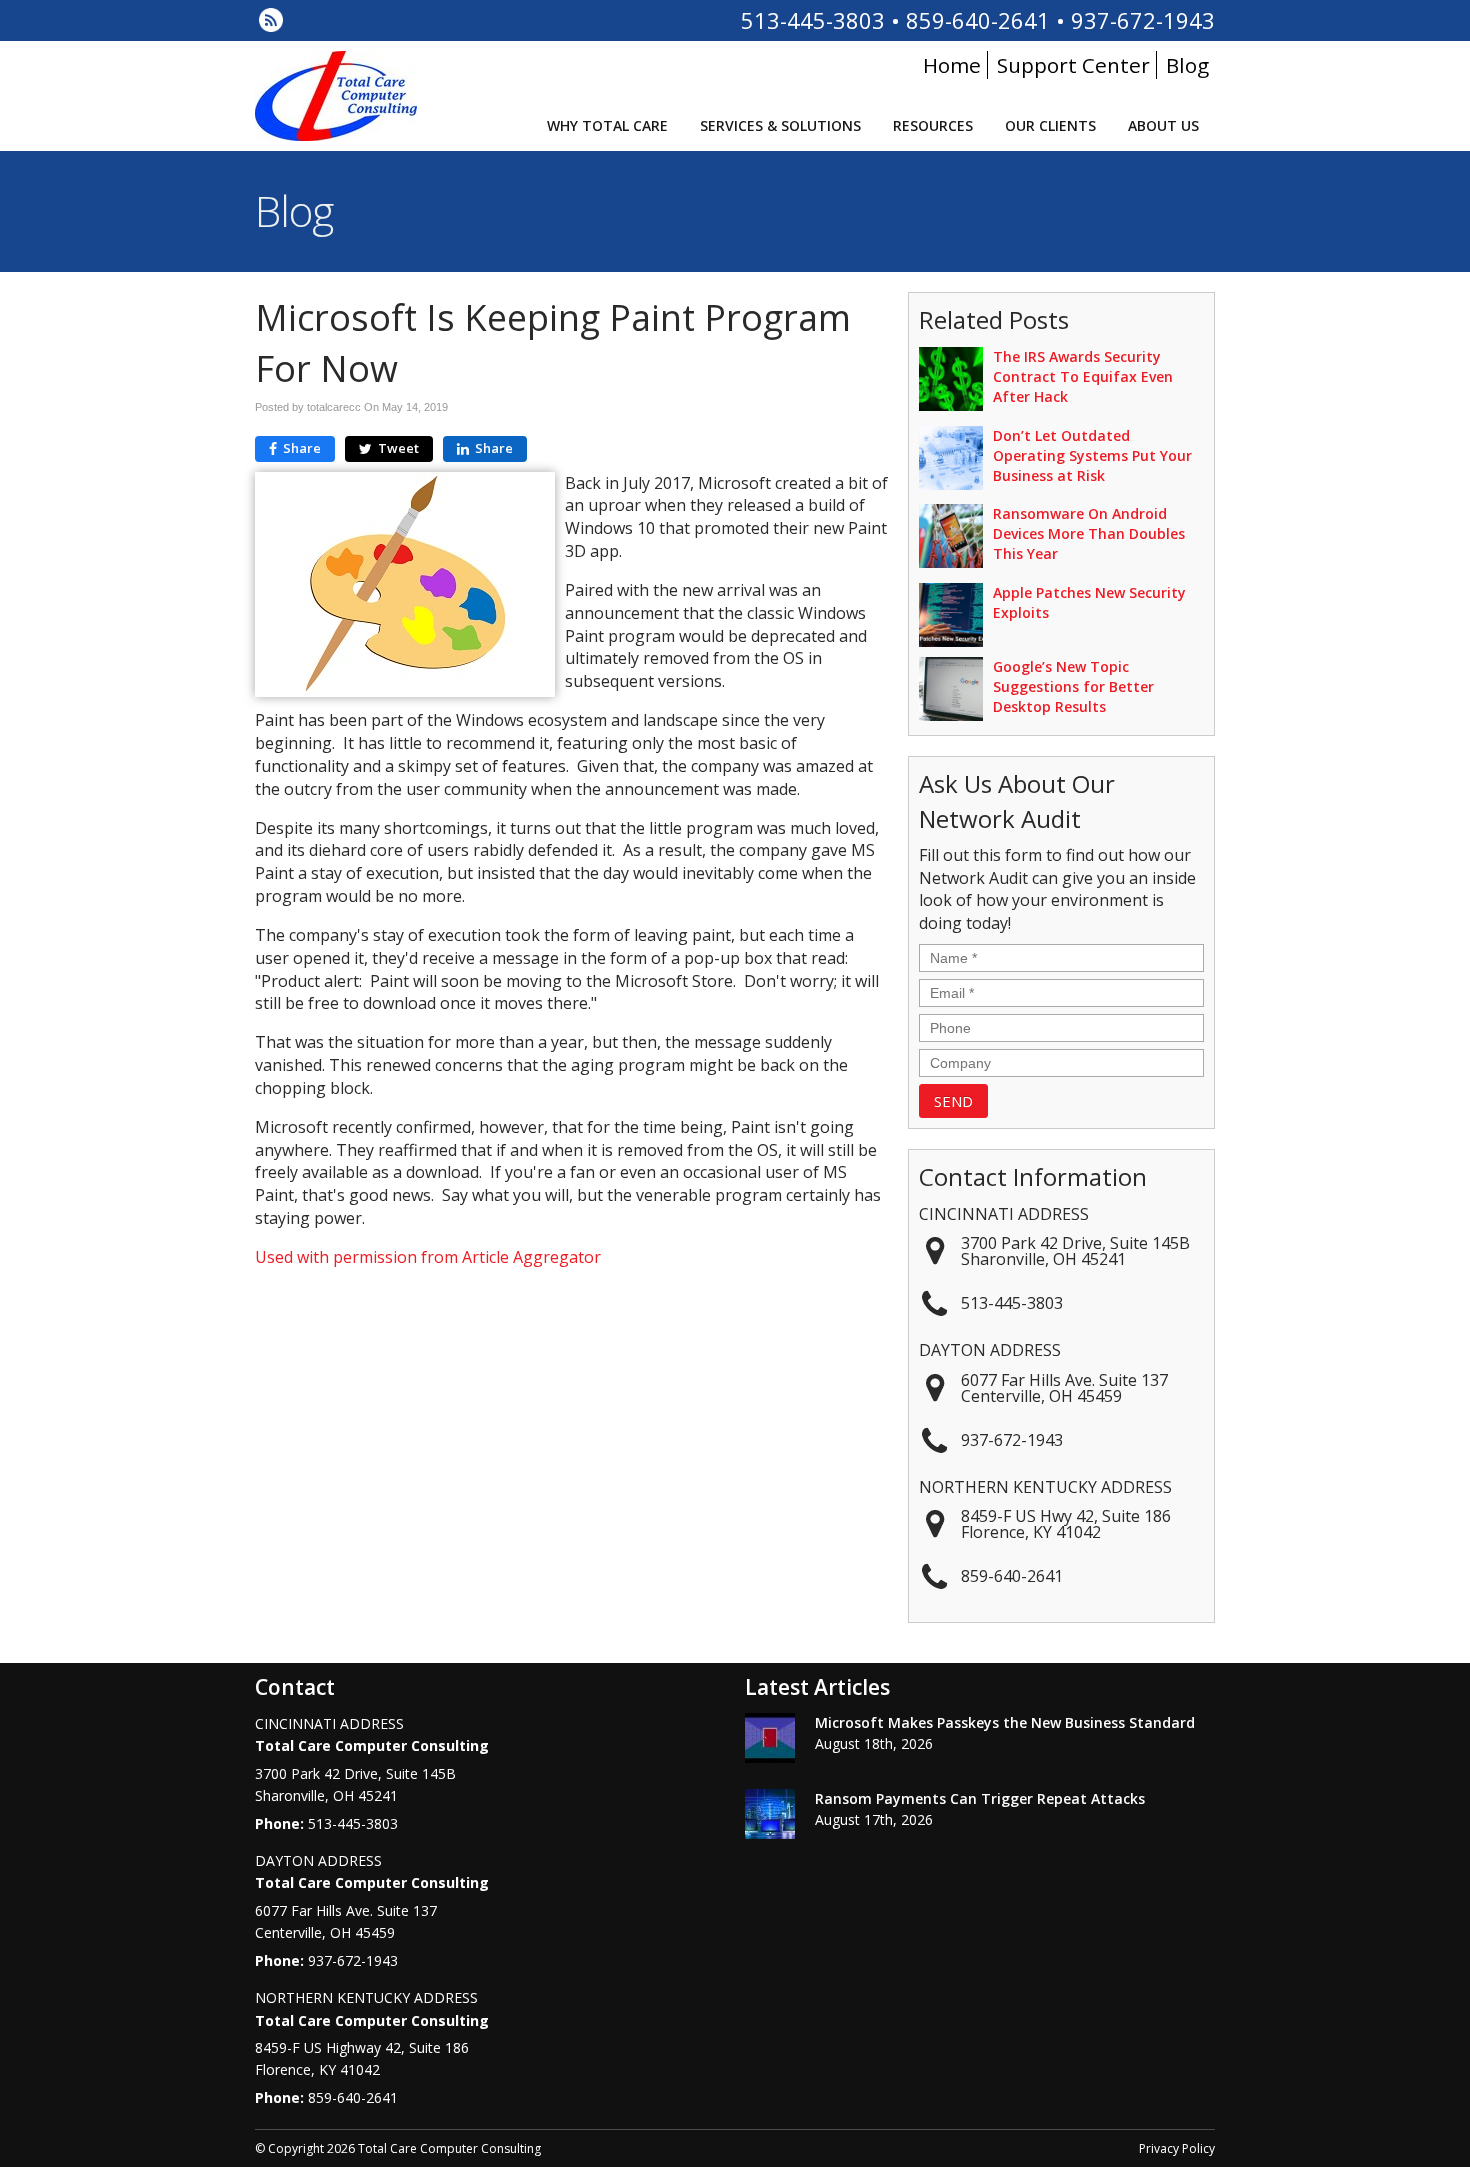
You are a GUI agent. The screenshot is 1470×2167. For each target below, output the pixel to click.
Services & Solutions (780, 125)
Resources (933, 125)
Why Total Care (607, 125)
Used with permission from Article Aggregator (428, 1257)
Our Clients (1050, 125)
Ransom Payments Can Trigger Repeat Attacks (980, 1798)
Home (952, 65)
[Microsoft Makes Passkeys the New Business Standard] (770, 1741)
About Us (1163, 125)
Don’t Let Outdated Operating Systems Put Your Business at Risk (1092, 455)
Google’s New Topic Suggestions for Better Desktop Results (1073, 686)
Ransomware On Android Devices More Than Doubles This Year (1089, 533)
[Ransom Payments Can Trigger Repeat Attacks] (770, 1817)
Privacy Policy (1177, 2148)
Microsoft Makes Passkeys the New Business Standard (1005, 1722)
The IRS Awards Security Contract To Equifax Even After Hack (1083, 376)
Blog (1187, 65)
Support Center (1073, 65)
